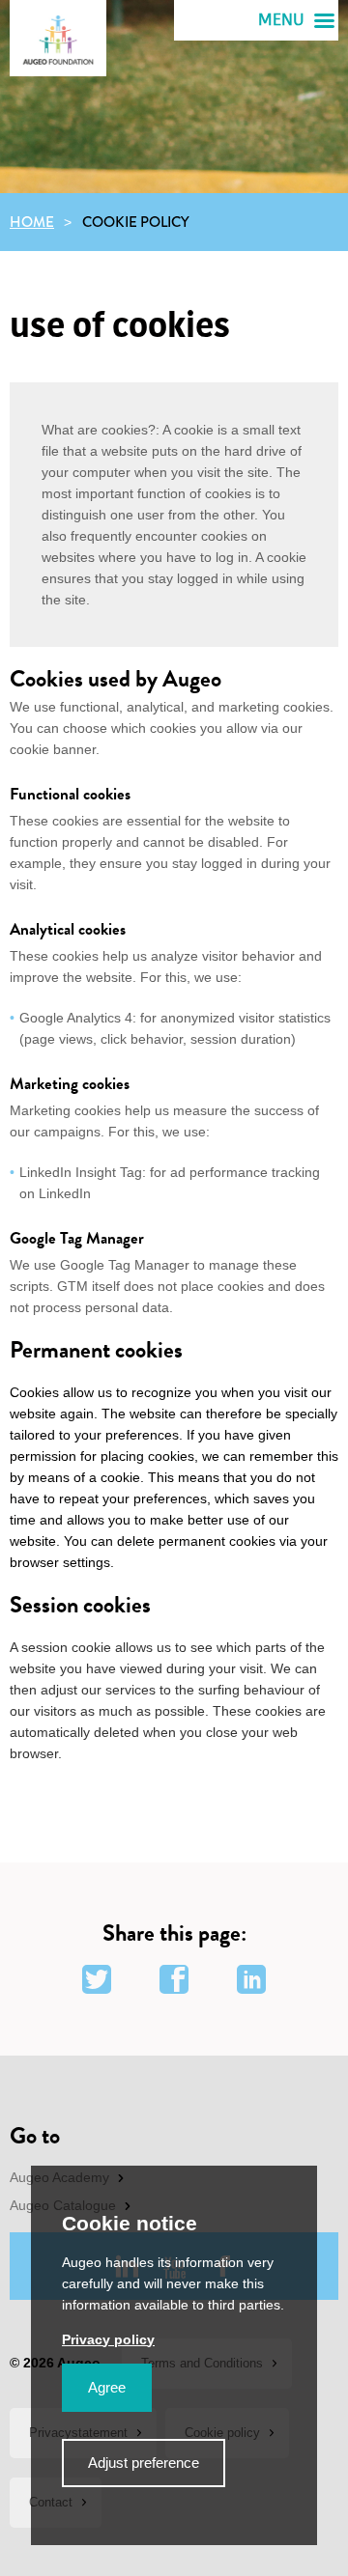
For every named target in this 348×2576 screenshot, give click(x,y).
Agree (107, 2387)
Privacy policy (108, 2339)
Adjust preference (144, 2463)
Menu (281, 20)
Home (32, 222)
